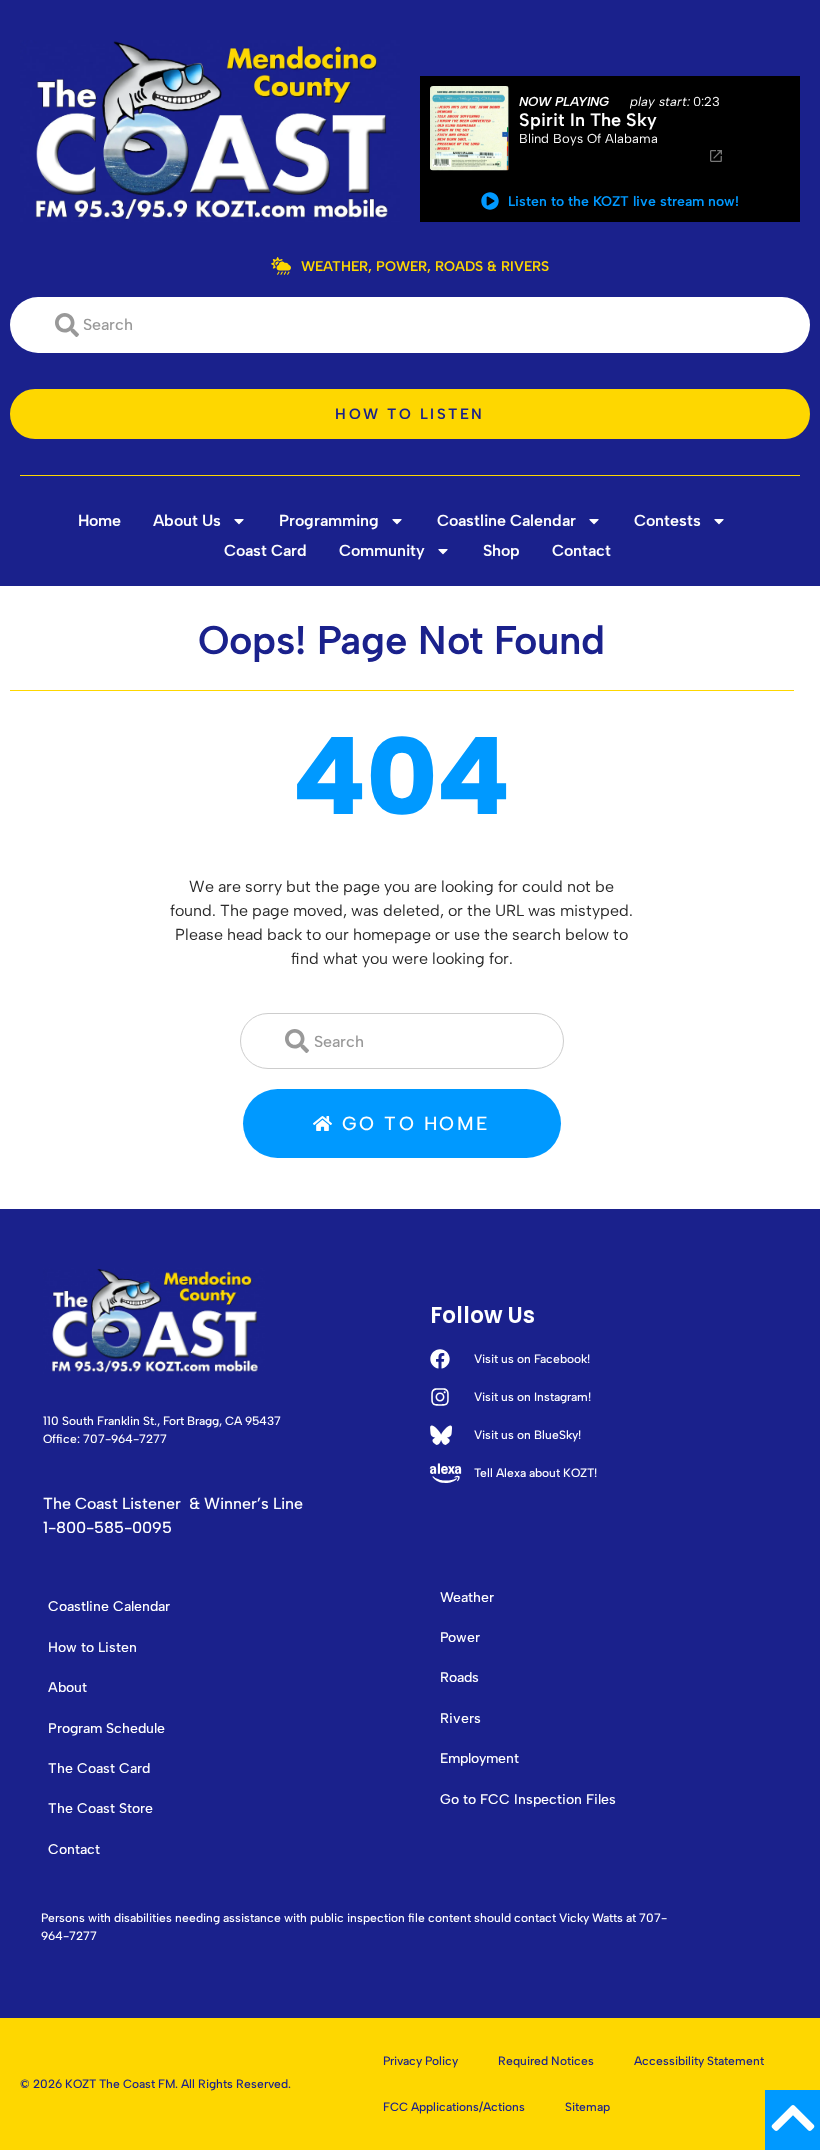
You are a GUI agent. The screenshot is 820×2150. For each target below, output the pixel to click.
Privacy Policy (420, 2061)
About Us (187, 520)
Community (382, 550)
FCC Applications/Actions (454, 2107)
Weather (467, 1597)
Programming (329, 520)
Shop (501, 550)
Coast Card (265, 550)
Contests (667, 520)
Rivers (460, 1718)
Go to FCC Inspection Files (528, 1799)
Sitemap (587, 2107)
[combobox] (410, 325)
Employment (479, 1758)
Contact (581, 550)
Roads (459, 1677)
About (67, 1687)
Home (99, 520)
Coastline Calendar (506, 520)
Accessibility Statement (699, 2061)
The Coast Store (100, 1808)
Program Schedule (106, 1728)
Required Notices (546, 2061)
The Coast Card (99, 1768)
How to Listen (92, 1647)
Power (460, 1637)
